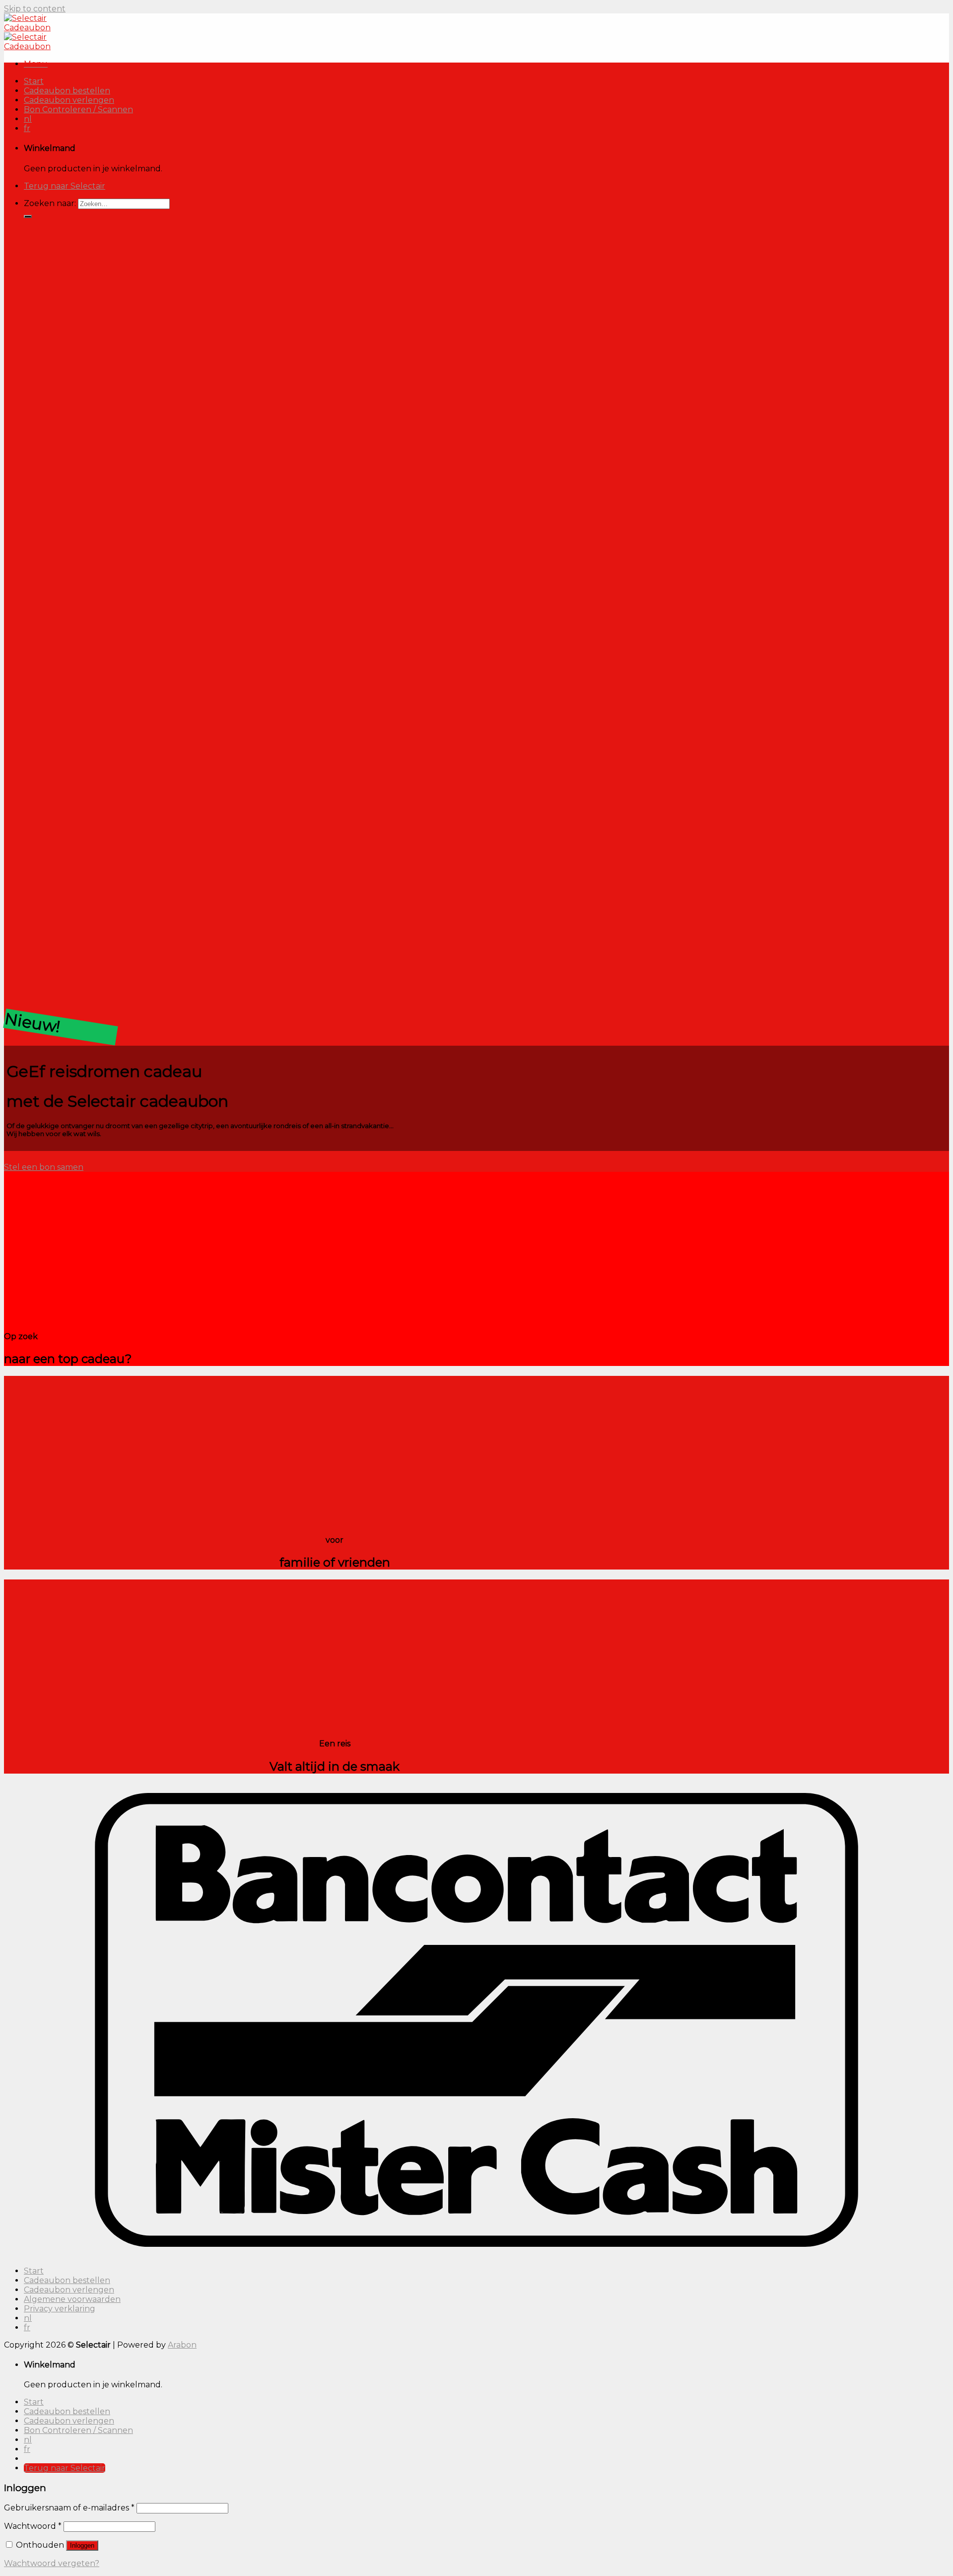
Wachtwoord (33, 2526)
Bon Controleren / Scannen (78, 109)
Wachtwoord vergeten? (52, 2563)
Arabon (182, 2345)
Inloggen (82, 2545)
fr (27, 128)
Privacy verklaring (60, 2309)
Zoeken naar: (50, 203)
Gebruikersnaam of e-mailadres (69, 2508)
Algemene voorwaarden (72, 2299)
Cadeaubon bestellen (67, 91)
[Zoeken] (28, 216)
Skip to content (35, 9)
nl (28, 119)
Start (34, 81)
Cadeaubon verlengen (69, 100)
